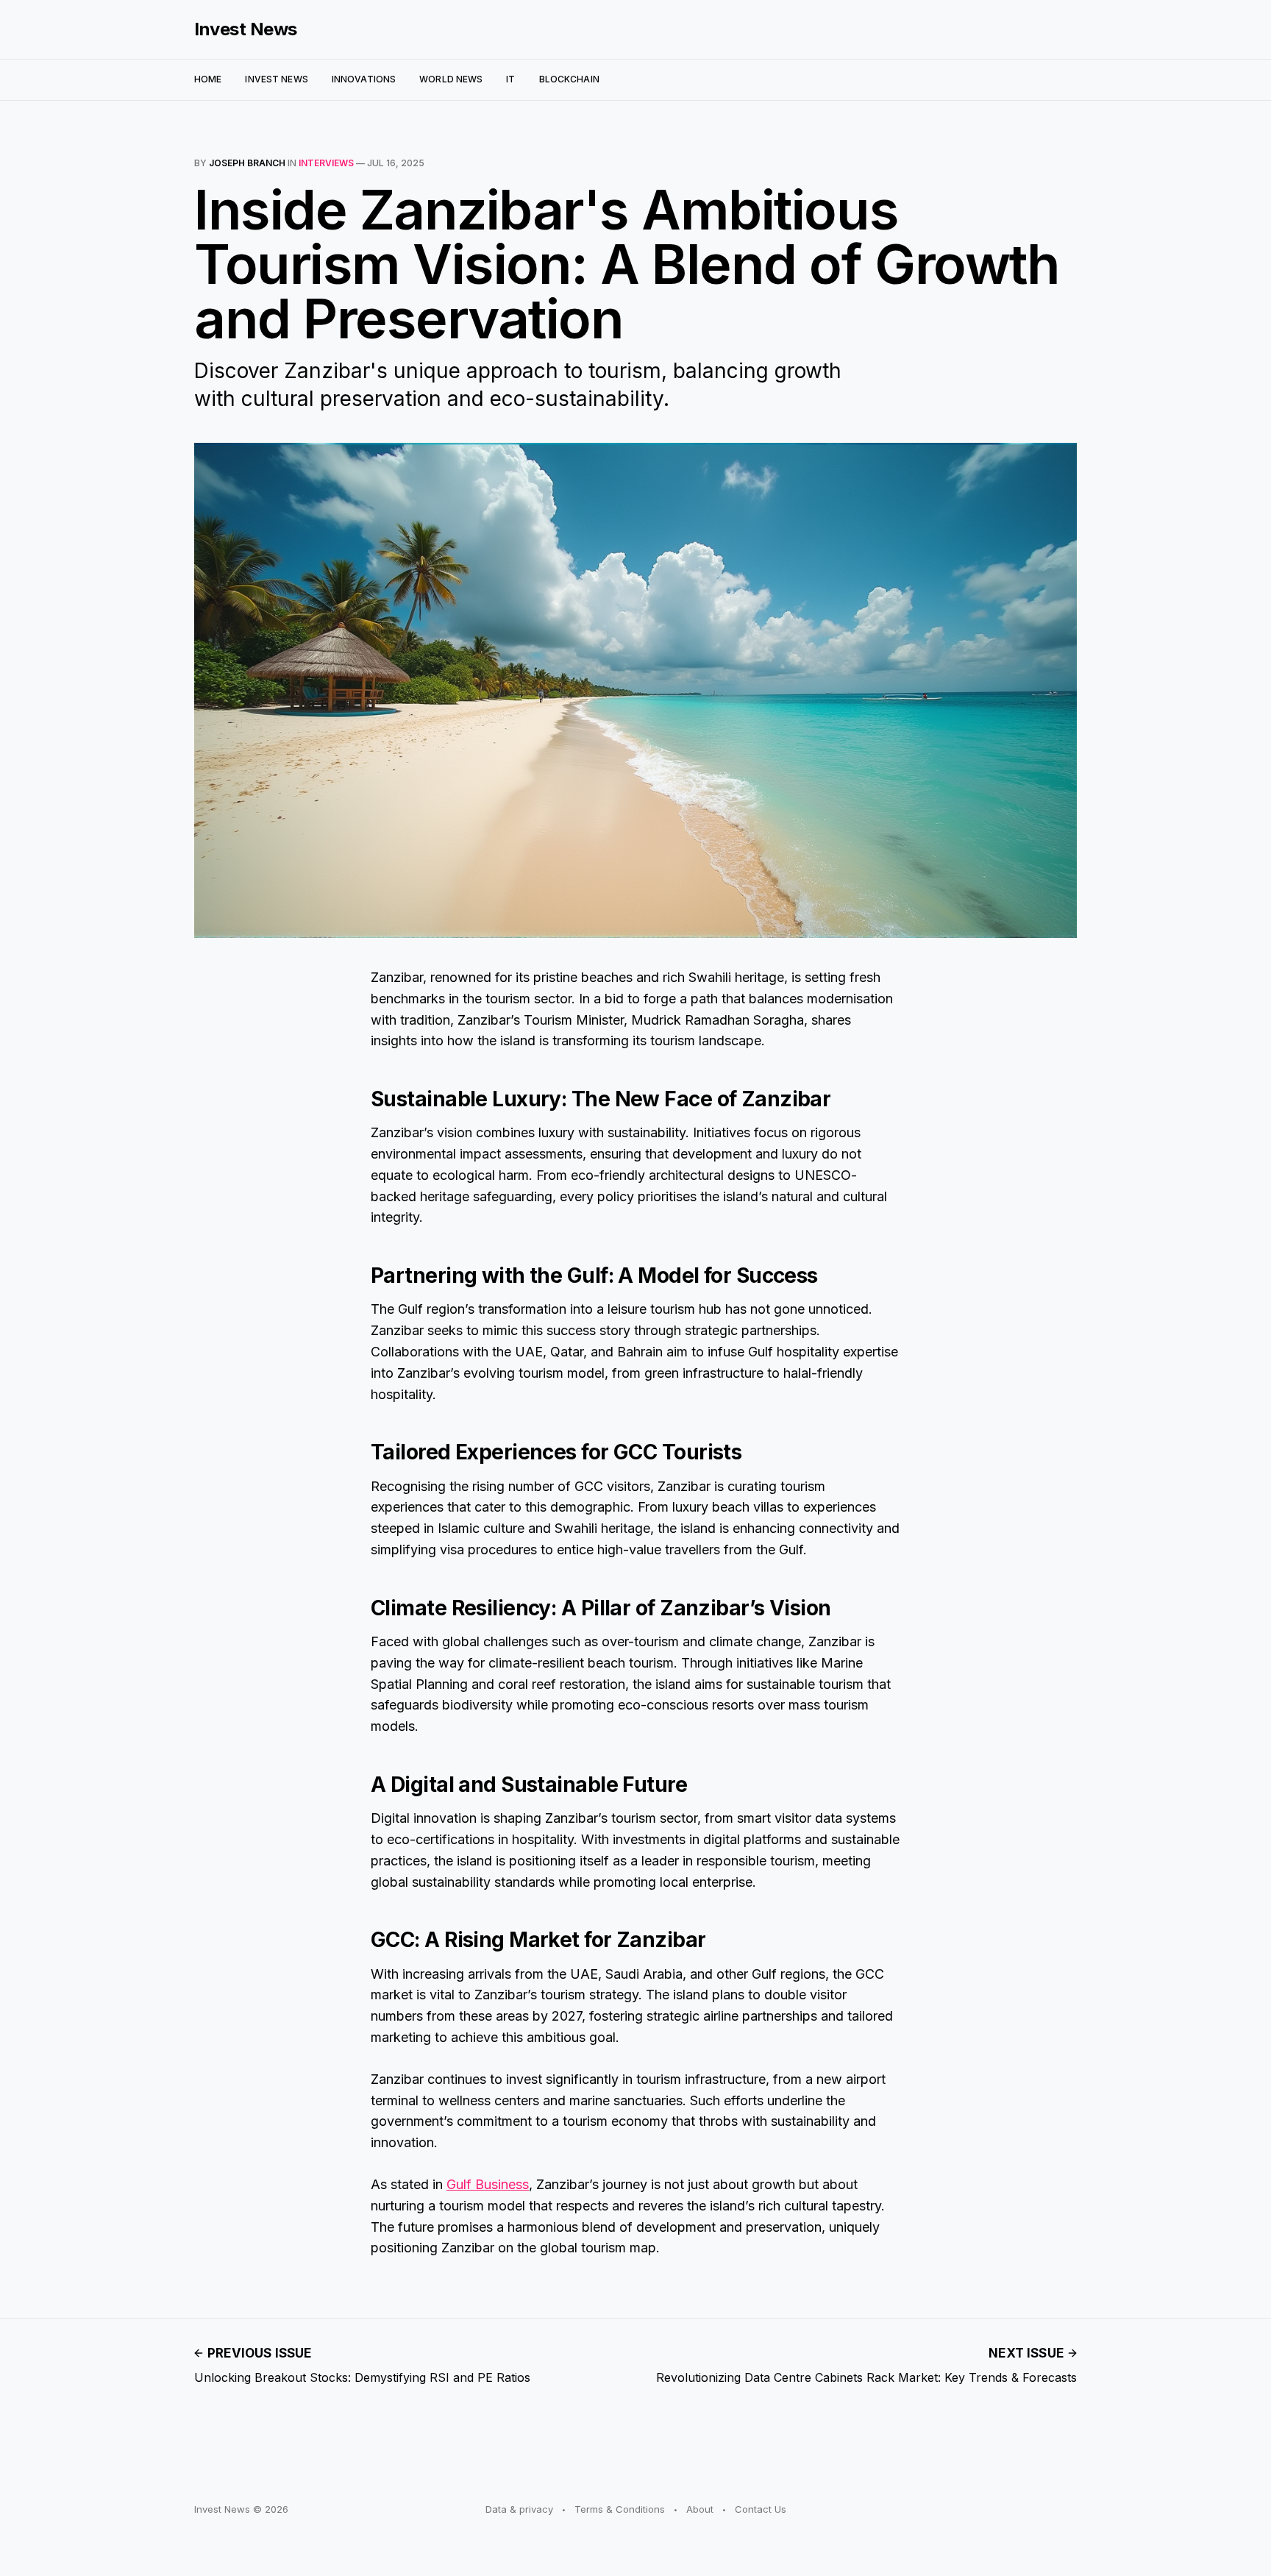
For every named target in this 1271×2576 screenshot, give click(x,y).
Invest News (246, 29)
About (700, 2509)
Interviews (326, 163)
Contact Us (761, 2509)
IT (510, 79)
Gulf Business (488, 2184)
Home (208, 79)
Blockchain (569, 79)
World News (451, 79)
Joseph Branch (247, 163)
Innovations (364, 79)
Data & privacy (519, 2509)
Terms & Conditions (620, 2509)
